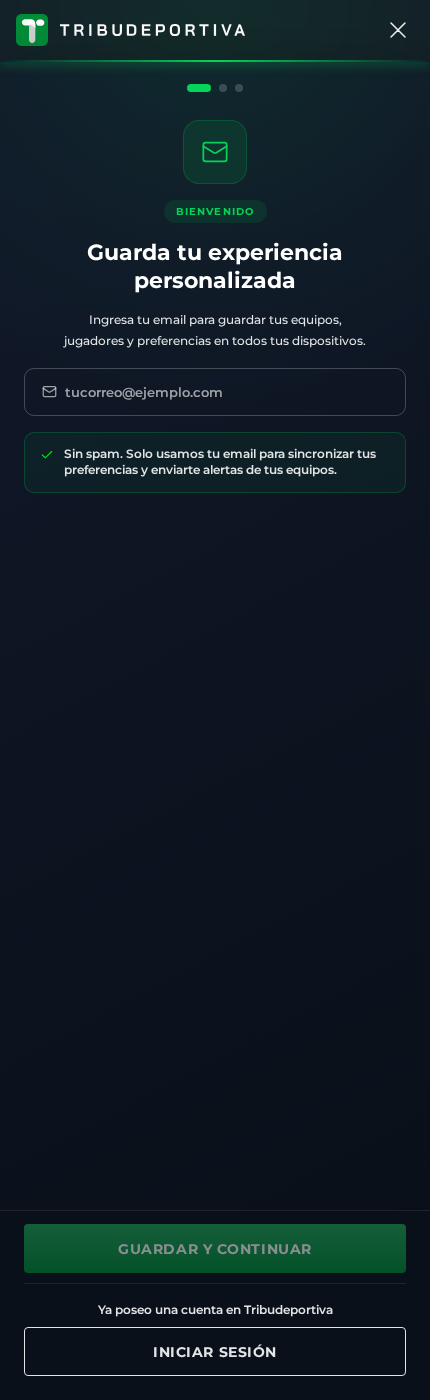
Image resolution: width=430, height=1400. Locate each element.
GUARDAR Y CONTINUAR (215, 1249)
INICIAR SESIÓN (215, 1352)
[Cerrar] (398, 30)
